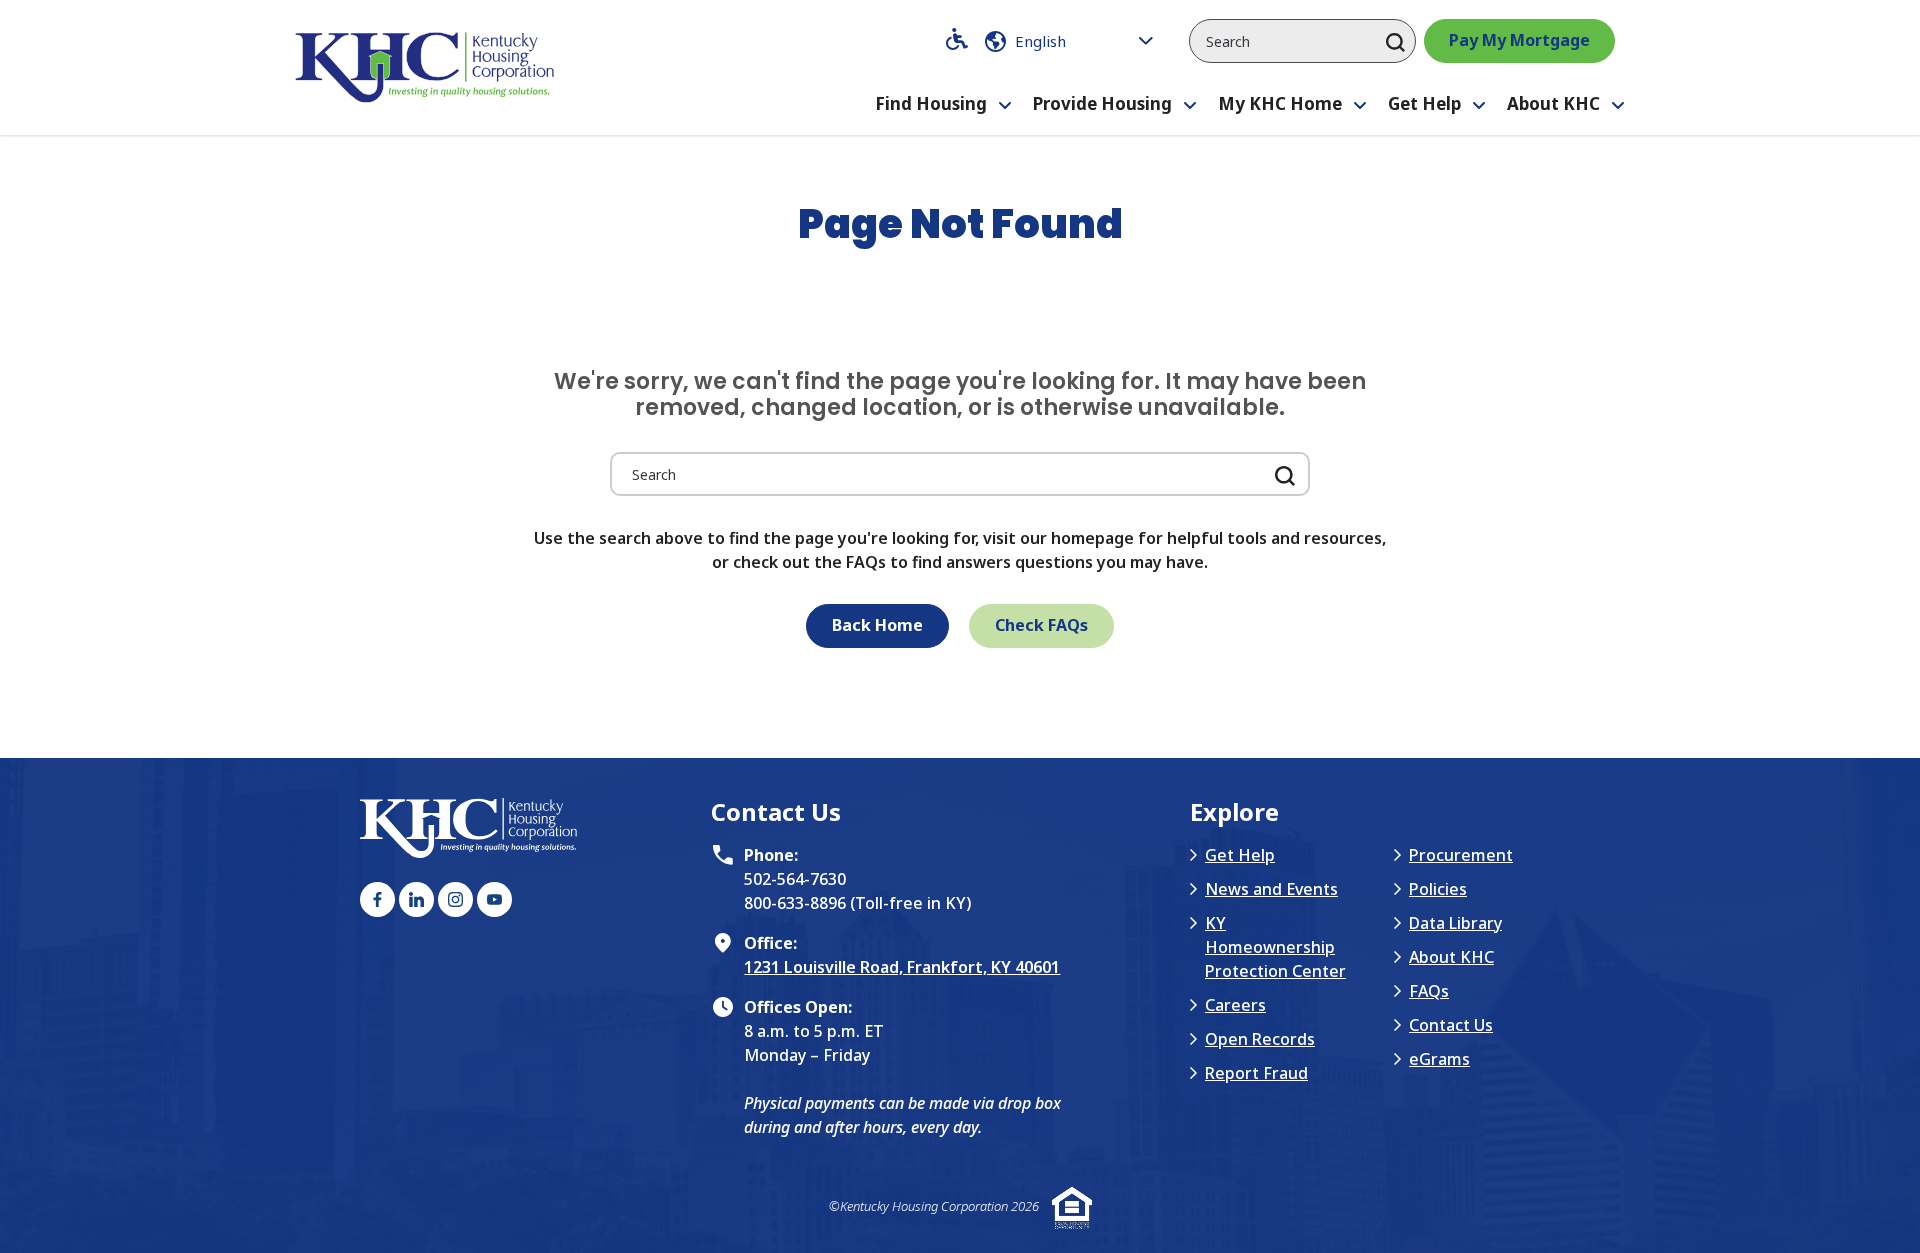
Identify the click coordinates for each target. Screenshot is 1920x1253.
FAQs (1429, 991)
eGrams (1439, 1059)
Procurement (1461, 855)
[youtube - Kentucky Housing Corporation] (494, 899)
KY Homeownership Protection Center (1275, 947)
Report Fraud (1256, 1073)
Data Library (1455, 923)
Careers (1235, 1005)
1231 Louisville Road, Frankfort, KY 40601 (902, 967)
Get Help (1424, 103)
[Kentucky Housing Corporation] (428, 68)
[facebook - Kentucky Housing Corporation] (377, 899)
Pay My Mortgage (1519, 40)
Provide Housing (1102, 103)
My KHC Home (1280, 103)
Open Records (1260, 1039)
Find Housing (931, 103)
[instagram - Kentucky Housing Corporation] (455, 899)
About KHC (1553, 103)
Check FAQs (1041, 625)
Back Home (877, 625)
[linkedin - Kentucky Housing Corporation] (416, 899)
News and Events (1271, 889)
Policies (1438, 889)
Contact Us (1451, 1025)
